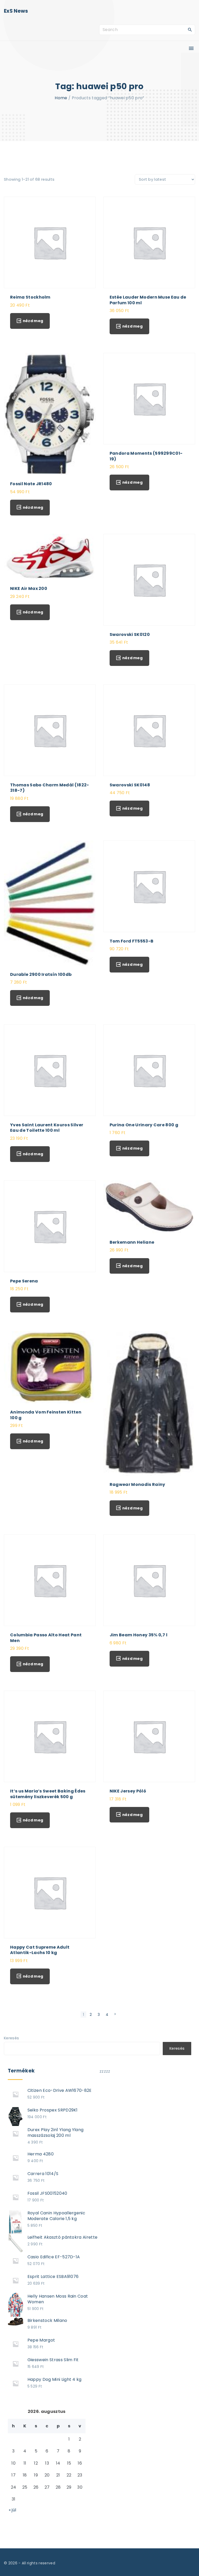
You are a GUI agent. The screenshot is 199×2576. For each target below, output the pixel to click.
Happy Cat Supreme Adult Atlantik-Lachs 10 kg (40, 1950)
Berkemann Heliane (132, 1242)
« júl (13, 2510)
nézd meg (33, 321)
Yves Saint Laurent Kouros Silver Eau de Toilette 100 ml (47, 1128)
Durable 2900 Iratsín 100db (41, 974)
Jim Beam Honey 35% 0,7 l (139, 1635)
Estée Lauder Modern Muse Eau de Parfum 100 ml (148, 300)
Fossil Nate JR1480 (31, 484)
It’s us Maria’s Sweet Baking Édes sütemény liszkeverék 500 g (48, 1794)
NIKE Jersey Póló (128, 1791)
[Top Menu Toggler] (191, 48)
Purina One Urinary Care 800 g (144, 1125)
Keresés (11, 2038)
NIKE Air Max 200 (29, 588)
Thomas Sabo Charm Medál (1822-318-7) (50, 788)
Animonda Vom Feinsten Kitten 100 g (46, 1415)
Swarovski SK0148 (130, 785)
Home (61, 98)
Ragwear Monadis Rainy (137, 1484)
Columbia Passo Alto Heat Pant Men (46, 1638)
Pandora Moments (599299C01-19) (146, 456)
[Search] (190, 29)
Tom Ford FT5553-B (132, 941)
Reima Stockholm (30, 297)
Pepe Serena (24, 1281)
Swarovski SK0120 (130, 634)
